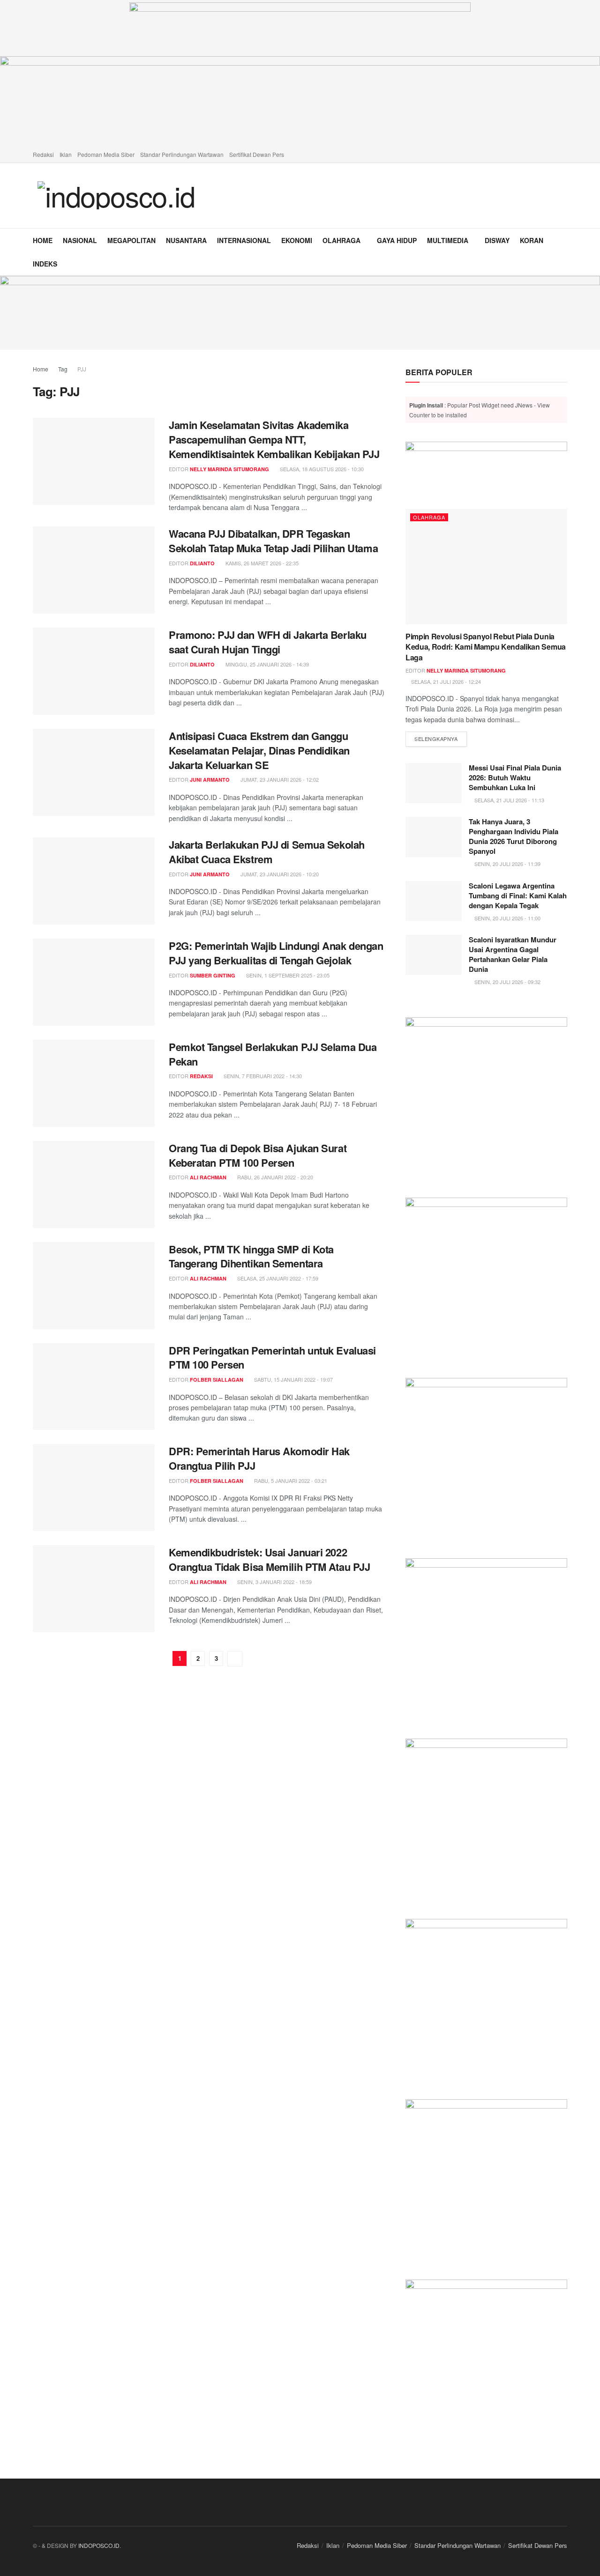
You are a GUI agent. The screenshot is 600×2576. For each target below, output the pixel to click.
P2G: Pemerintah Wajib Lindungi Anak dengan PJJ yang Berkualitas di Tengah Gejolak (276, 953)
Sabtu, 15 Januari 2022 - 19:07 (293, 1379)
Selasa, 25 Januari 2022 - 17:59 (277, 1278)
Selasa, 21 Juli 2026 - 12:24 (445, 681)
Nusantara (186, 240)
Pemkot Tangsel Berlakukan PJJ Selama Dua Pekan (273, 1054)
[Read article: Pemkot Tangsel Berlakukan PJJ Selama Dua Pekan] (94, 1083)
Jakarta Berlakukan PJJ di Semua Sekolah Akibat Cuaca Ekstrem (267, 852)
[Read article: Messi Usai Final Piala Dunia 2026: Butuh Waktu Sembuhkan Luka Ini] (434, 783)
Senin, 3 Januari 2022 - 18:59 (274, 1582)
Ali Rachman (208, 1177)
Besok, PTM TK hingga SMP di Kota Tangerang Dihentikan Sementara (251, 1256)
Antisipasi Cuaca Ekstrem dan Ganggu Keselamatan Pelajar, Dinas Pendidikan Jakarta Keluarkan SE (259, 750)
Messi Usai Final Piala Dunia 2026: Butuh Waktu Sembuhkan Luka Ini (515, 777)
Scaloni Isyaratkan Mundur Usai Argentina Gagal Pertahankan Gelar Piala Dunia (513, 954)
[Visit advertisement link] (300, 313)
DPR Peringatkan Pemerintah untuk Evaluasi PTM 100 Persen (272, 1358)
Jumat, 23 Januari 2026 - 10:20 (279, 874)
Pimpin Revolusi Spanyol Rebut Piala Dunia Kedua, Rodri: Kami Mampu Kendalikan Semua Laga (486, 647)
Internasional (244, 240)
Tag (63, 369)
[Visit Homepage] (116, 195)
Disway (497, 240)
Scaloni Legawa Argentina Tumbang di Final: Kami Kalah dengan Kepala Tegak (518, 896)
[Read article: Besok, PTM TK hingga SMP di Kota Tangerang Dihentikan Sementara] (94, 1286)
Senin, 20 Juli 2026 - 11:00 (507, 918)
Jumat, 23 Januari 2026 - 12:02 (279, 779)
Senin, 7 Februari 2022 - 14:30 (262, 1076)
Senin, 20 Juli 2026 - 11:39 (507, 864)
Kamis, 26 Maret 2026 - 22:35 (261, 563)
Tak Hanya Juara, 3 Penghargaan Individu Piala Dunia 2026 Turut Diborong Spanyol (514, 836)
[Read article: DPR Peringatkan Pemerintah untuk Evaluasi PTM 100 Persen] (94, 1387)
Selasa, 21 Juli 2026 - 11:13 (509, 800)
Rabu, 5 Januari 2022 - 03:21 (290, 1480)
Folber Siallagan (217, 1380)
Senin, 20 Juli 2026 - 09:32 (507, 982)
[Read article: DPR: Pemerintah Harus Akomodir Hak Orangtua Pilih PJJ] (94, 1488)
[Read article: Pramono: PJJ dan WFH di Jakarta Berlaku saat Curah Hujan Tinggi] (94, 671)
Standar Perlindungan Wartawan (182, 154)
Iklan (66, 154)
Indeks (45, 264)
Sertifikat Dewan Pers (257, 154)
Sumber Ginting (213, 975)
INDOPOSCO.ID (99, 2545)
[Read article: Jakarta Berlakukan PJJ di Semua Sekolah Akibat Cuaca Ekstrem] (94, 881)
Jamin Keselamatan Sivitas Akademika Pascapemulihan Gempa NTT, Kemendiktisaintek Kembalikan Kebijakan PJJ (274, 439)
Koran (532, 240)
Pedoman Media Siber (106, 154)
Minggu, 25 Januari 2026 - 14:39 (266, 664)
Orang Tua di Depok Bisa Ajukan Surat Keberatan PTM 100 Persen (258, 1155)
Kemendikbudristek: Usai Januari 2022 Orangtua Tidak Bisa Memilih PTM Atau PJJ (269, 1559)
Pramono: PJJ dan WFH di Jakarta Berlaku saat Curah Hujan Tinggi (268, 642)
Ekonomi (297, 240)
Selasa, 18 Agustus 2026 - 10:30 (321, 469)
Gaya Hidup (397, 240)
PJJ (82, 369)
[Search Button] (564, 252)
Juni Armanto (210, 780)
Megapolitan (131, 240)
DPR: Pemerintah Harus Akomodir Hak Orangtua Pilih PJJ (259, 1458)
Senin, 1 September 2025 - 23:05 (287, 975)
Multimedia (448, 240)
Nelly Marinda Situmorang (229, 469)
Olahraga (341, 240)
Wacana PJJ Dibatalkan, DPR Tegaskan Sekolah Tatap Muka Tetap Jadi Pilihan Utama (273, 541)
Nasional (80, 240)
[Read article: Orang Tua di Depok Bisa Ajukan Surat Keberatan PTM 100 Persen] (94, 1184)
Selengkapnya (441, 738)
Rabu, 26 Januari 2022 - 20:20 (274, 1177)
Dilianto (202, 563)
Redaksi (43, 154)
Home (43, 240)
